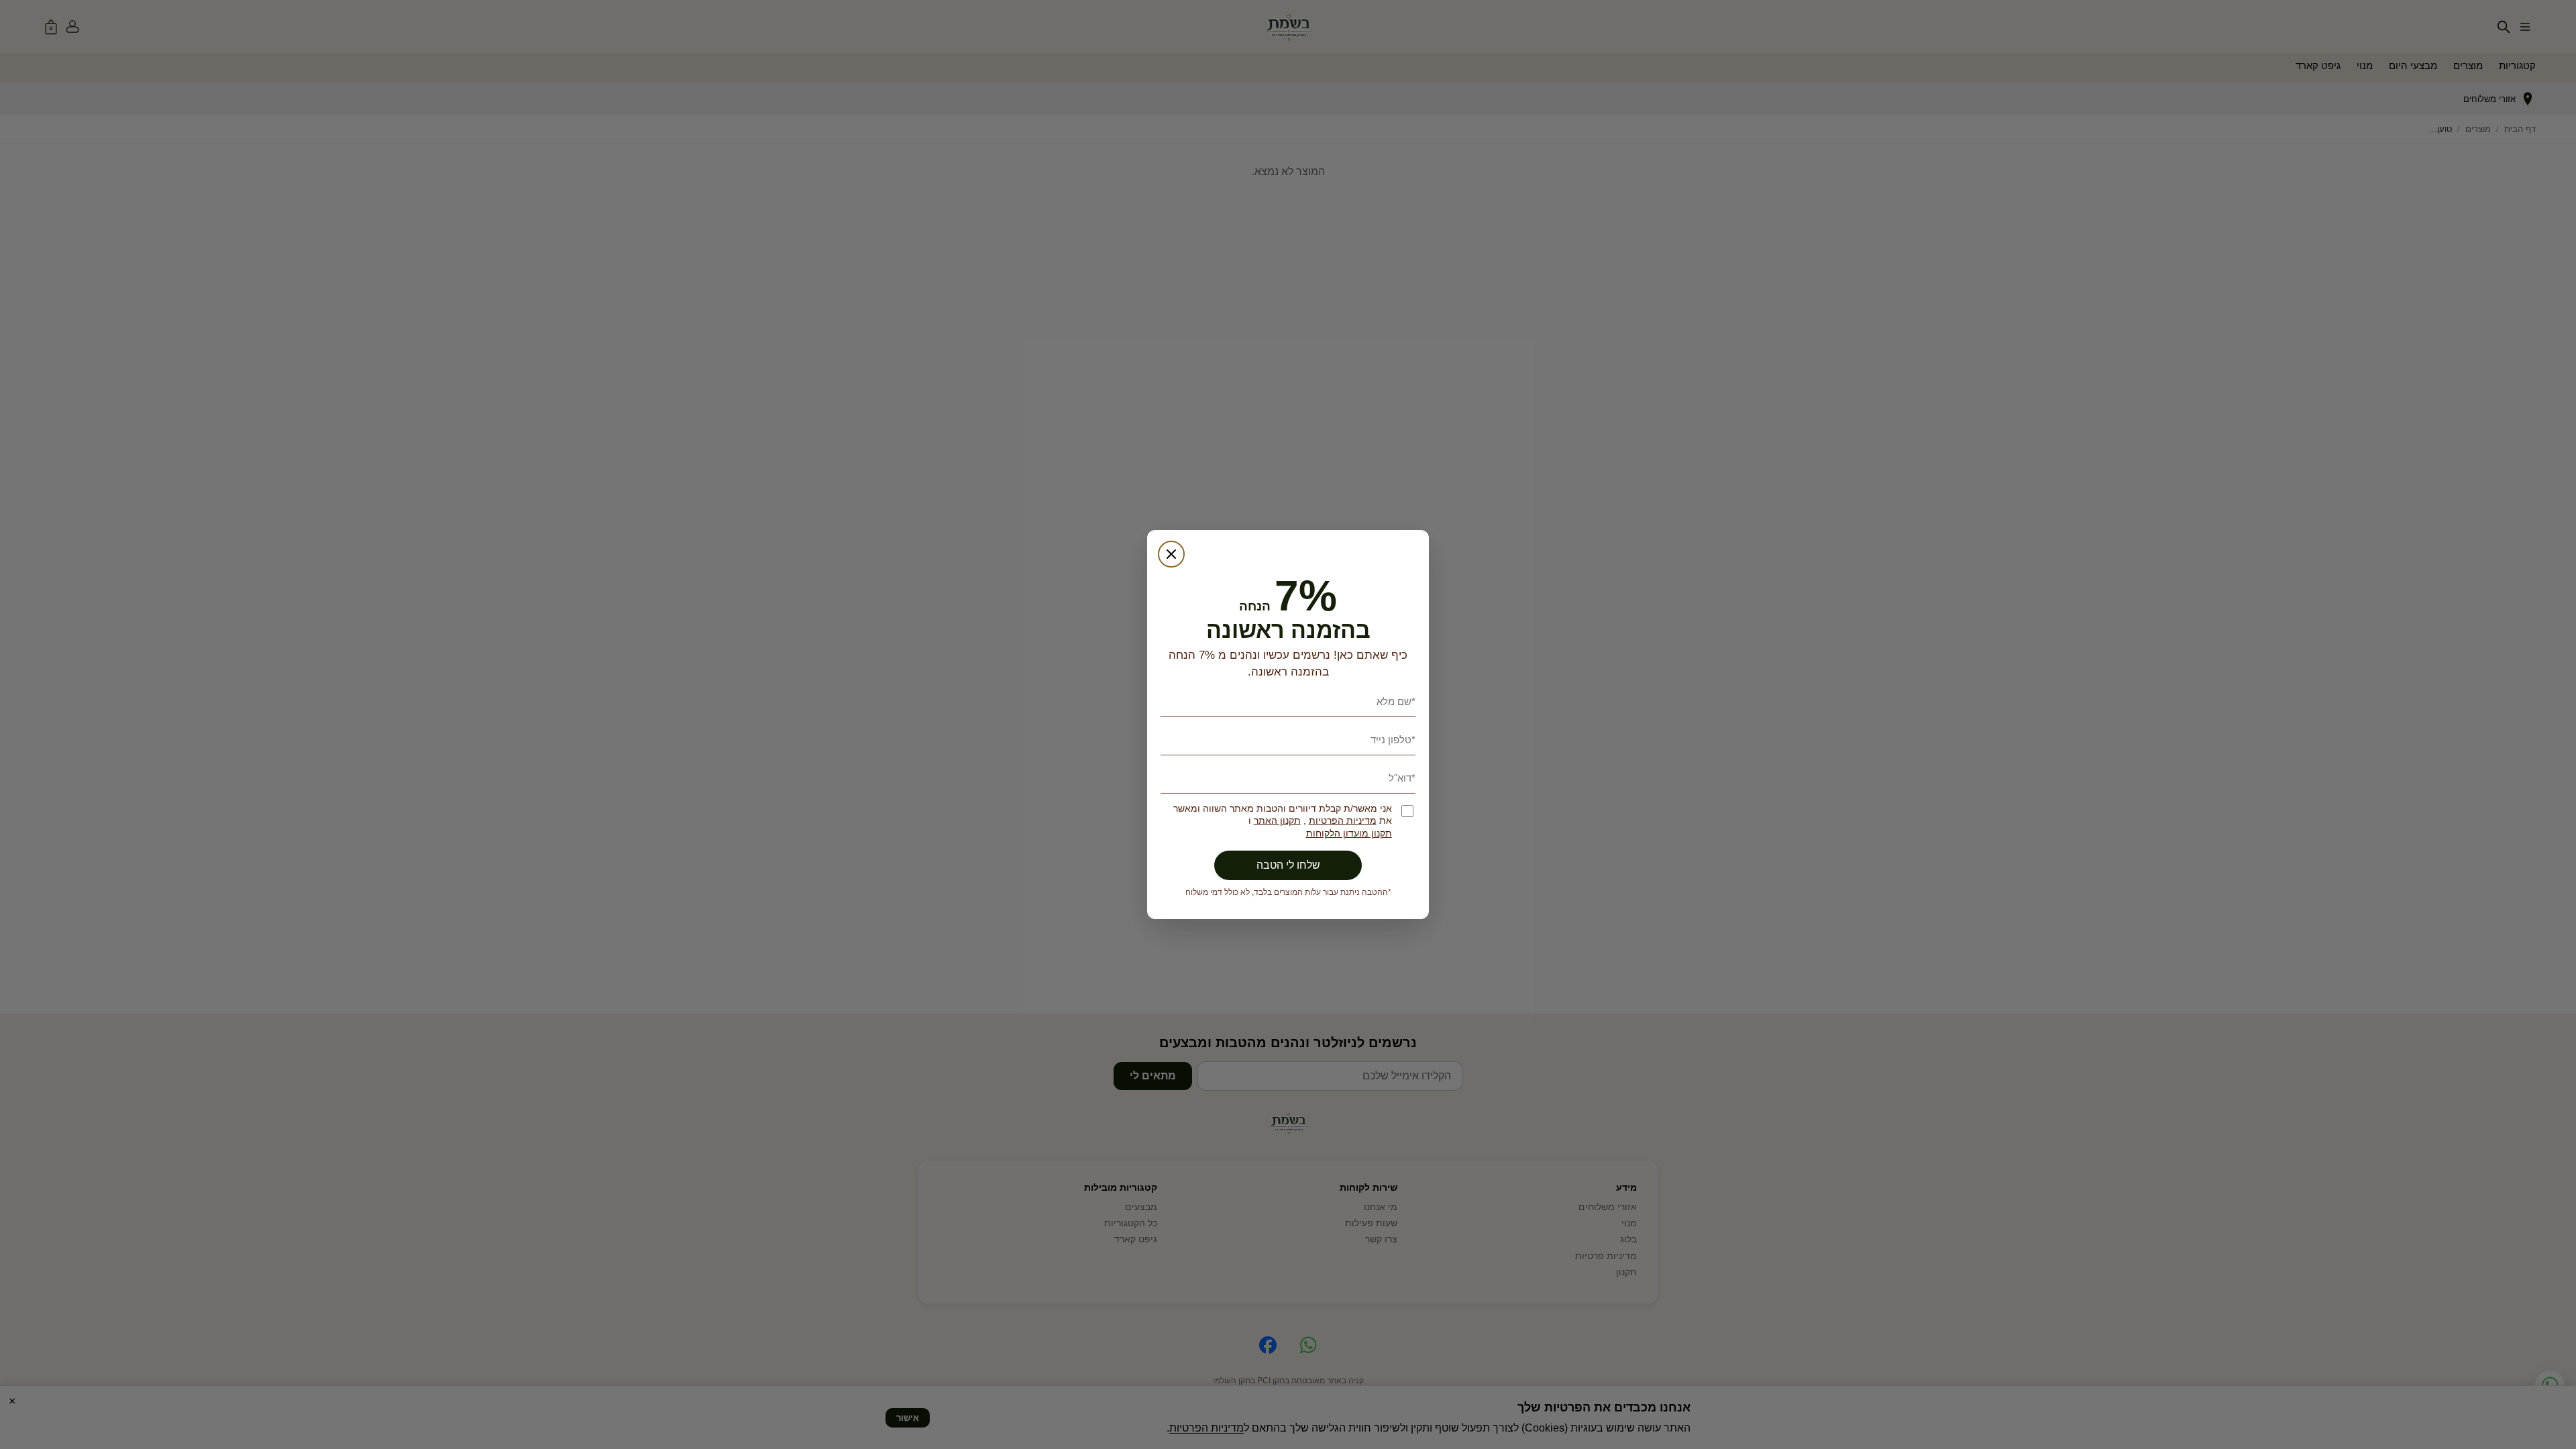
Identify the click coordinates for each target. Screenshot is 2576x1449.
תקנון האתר (1277, 821)
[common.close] (1171, 554)
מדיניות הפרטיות (1343, 821)
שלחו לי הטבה (1288, 865)
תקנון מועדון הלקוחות (1349, 834)
